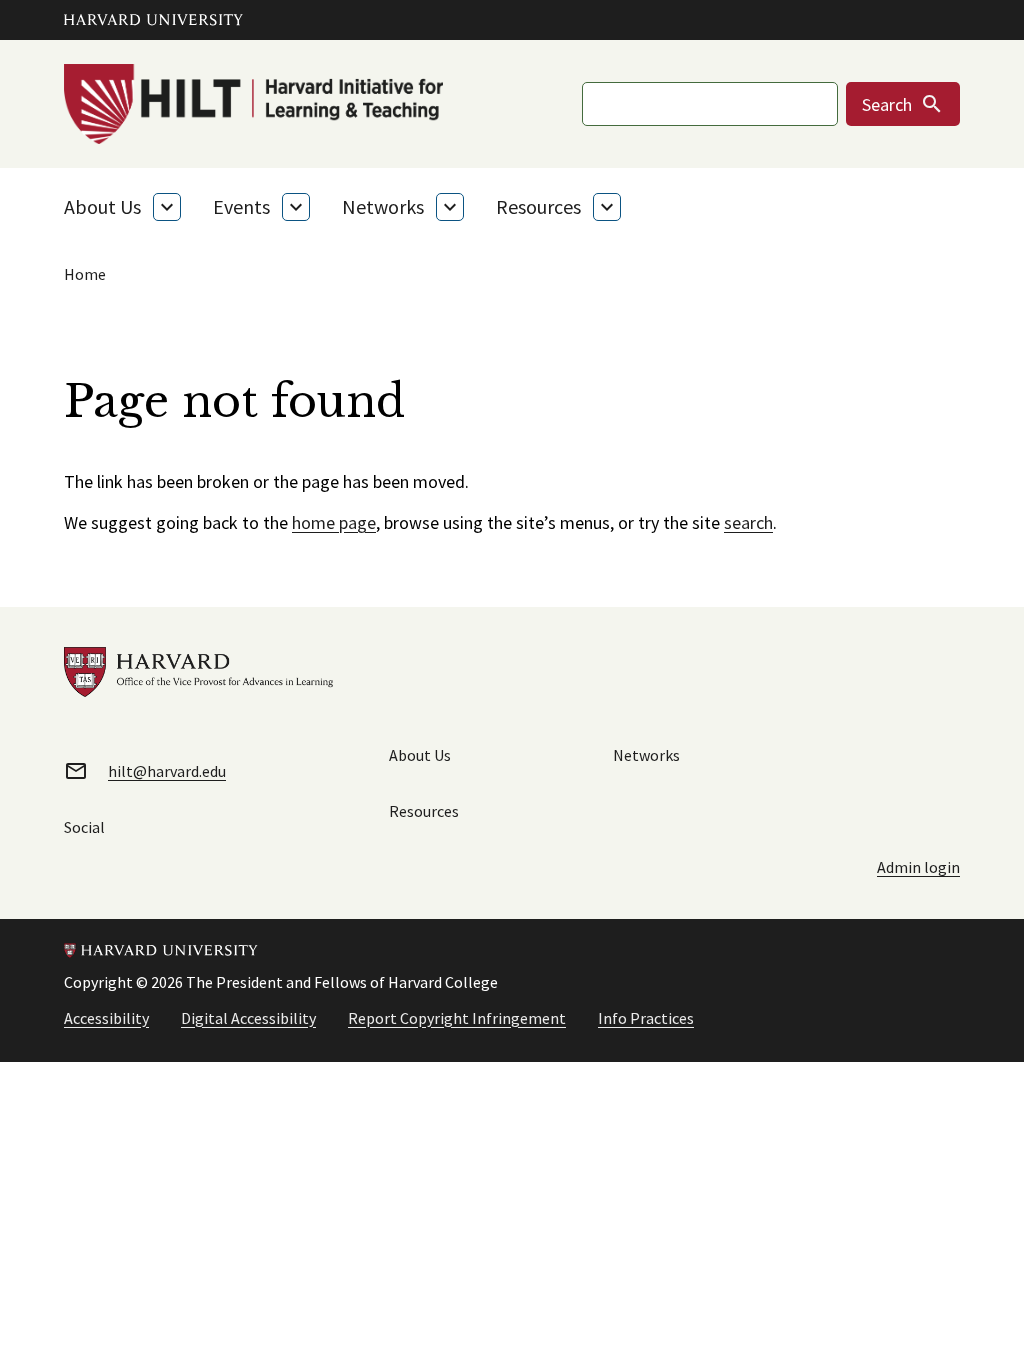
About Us (102, 206)
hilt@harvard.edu (167, 771)
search (748, 522)
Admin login (918, 867)
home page (334, 522)
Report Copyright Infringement (457, 1018)
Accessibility (106, 1018)
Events (241, 206)
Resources (538, 206)
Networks (383, 206)
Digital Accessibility (248, 1018)
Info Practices (646, 1018)
